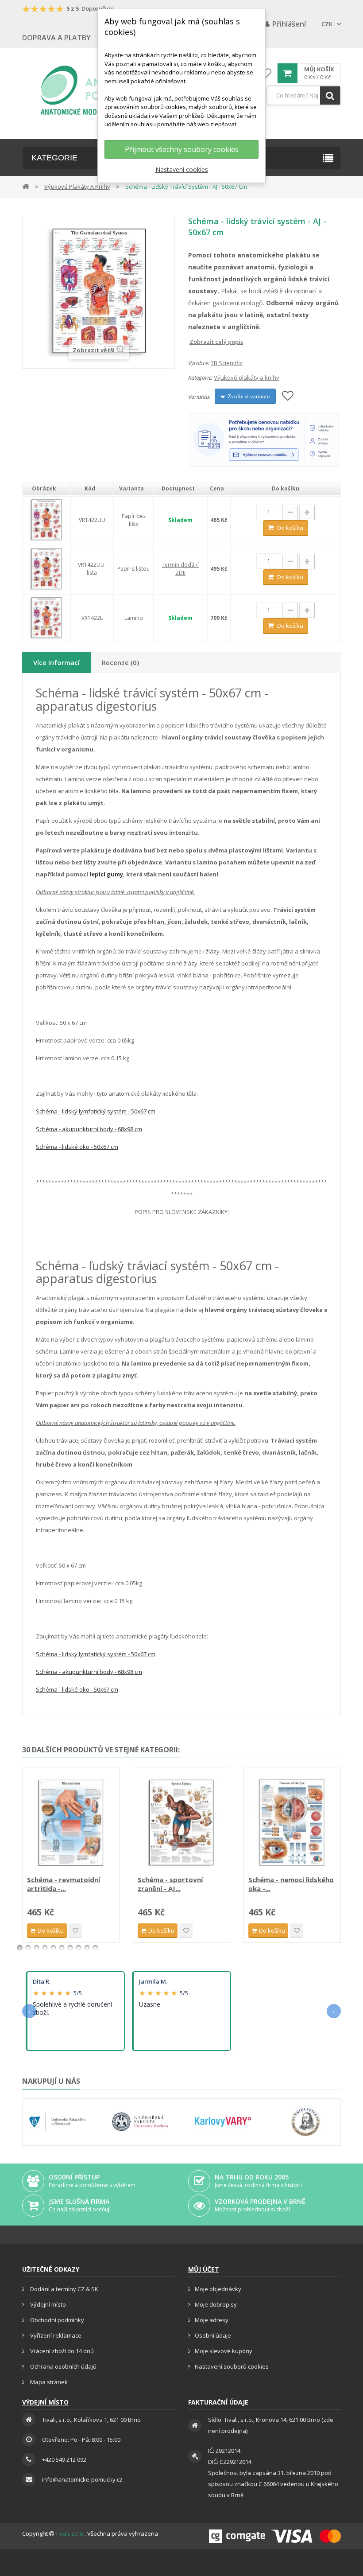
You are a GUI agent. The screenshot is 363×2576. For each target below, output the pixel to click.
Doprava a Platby (56, 38)
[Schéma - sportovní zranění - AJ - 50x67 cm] (181, 1822)
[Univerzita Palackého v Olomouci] (57, 2122)
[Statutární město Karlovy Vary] (223, 2122)
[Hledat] (330, 95)
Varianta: (199, 397)
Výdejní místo (47, 2304)
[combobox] (304, 95)
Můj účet (204, 2269)
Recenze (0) (120, 662)
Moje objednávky (218, 2289)
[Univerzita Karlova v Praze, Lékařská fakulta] (140, 2122)
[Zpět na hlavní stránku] (26, 186)
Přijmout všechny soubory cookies (182, 149)
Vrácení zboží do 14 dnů (61, 2351)
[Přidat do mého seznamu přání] (288, 396)
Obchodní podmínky (56, 2320)
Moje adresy (212, 2320)
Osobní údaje (213, 2335)
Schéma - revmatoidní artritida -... (64, 1884)
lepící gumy (106, 874)
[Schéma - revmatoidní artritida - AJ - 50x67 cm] (71, 1822)
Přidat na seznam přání (75, 1931)
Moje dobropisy (216, 2304)
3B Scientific (227, 363)
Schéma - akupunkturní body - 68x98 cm (89, 1129)
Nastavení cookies (182, 169)
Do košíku (290, 528)
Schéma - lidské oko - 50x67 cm (77, 1147)
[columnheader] (46, 489)
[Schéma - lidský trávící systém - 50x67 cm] (46, 519)
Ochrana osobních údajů (63, 2366)
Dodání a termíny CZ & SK (64, 2289)
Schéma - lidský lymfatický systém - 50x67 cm (96, 1111)
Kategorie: (200, 377)
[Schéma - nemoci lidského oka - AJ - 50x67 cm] (292, 1822)
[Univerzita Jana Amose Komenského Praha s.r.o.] (306, 2122)
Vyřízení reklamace (55, 2335)
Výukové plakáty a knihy (247, 377)
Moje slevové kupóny (224, 2351)
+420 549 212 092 (64, 2459)
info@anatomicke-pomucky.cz (82, 2479)
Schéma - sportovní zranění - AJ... (170, 1884)
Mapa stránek (48, 2382)
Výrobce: (199, 363)
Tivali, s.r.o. (70, 2533)
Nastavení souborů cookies (232, 2366)
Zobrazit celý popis (194, 342)
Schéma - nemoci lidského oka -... (291, 1884)
